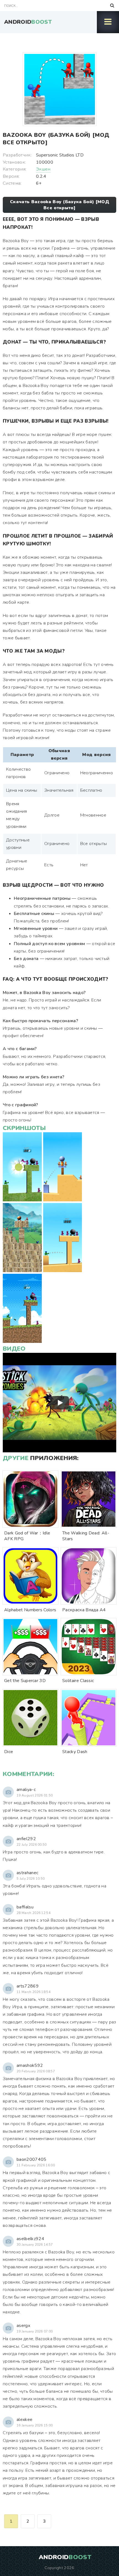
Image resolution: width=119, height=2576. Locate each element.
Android (28, 22)
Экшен (43, 169)
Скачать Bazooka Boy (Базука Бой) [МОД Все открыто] (59, 205)
